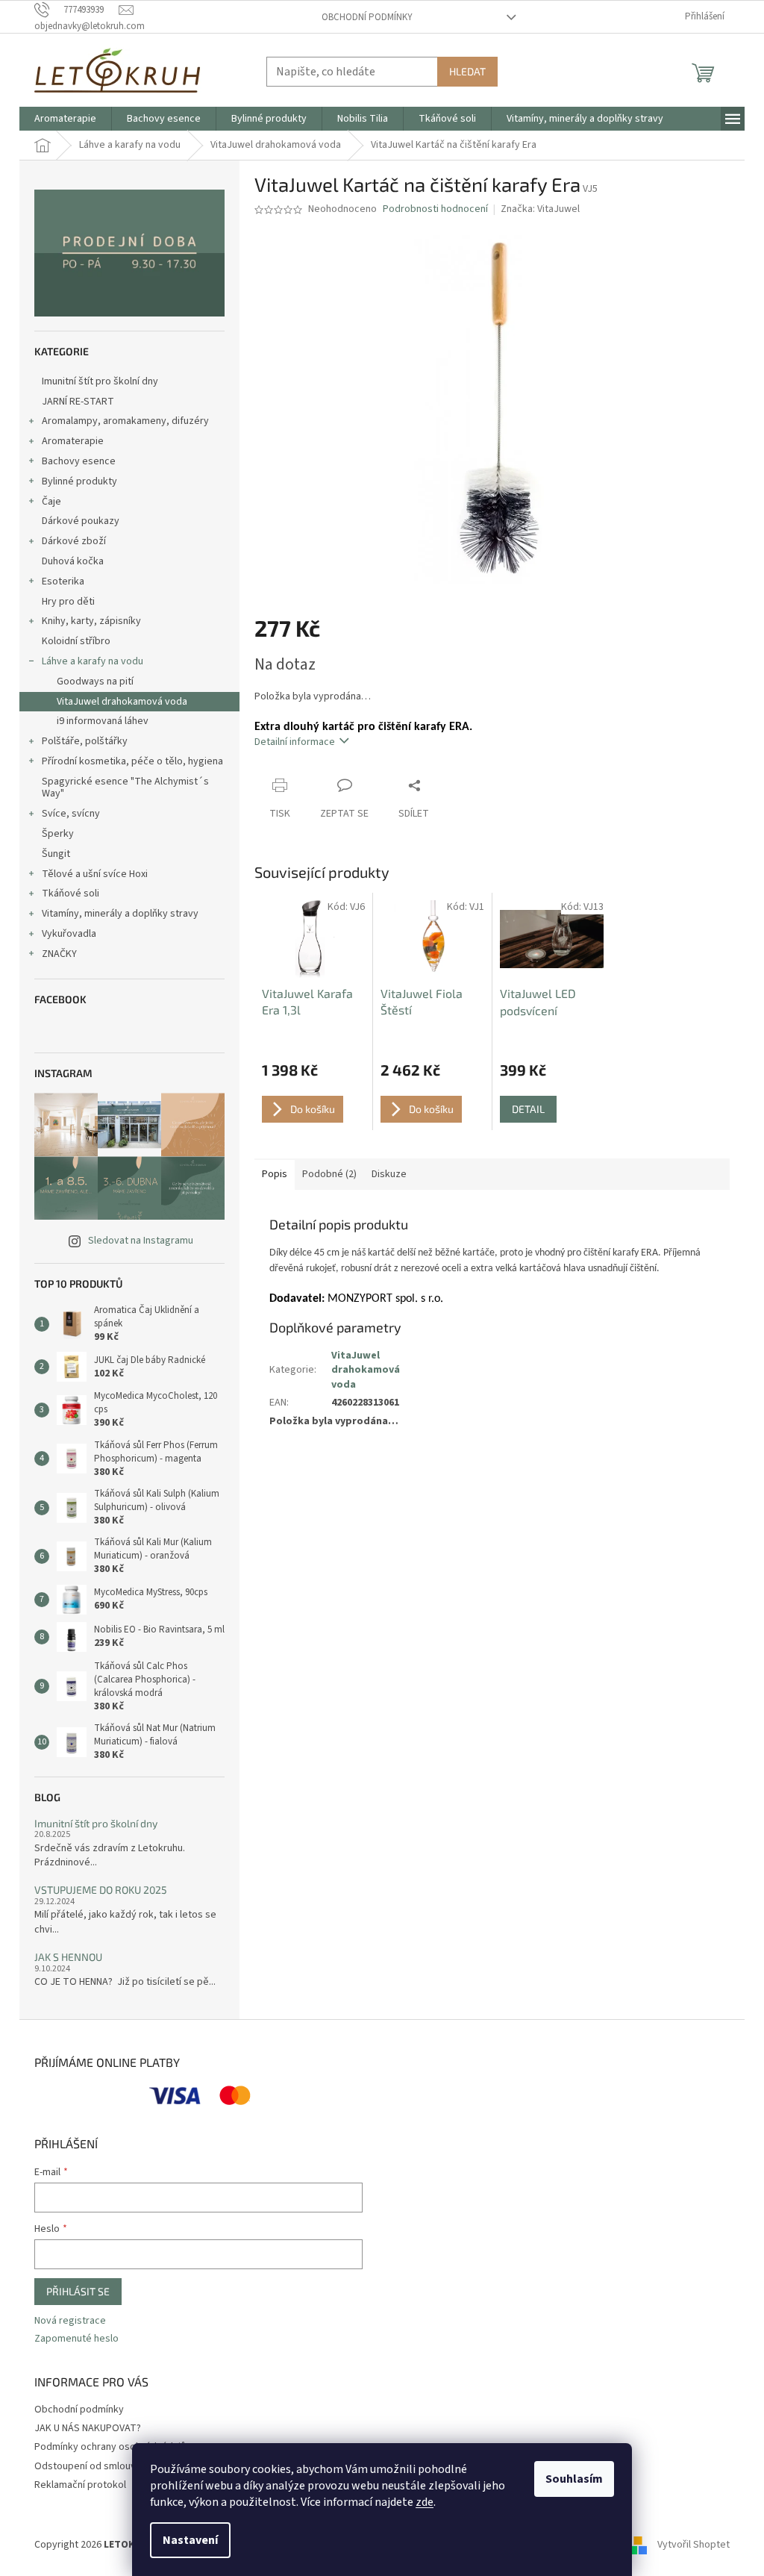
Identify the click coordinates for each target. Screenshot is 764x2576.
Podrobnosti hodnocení (435, 209)
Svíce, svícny (71, 814)
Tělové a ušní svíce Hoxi (95, 874)
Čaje (51, 502)
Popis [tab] (275, 1174)
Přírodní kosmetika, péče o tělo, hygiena (132, 761)
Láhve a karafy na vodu (93, 661)
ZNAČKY (59, 954)
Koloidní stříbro (76, 641)
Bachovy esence (79, 461)
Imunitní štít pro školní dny (100, 381)
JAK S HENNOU (68, 1957)
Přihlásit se (78, 2291)
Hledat (467, 71)
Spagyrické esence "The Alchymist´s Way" (125, 788)
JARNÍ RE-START (78, 402)
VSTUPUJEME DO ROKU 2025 (101, 1890)
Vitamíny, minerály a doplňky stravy (120, 914)
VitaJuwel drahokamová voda (122, 702)
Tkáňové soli (71, 894)
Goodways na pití (95, 682)
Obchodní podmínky (367, 17)
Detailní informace (295, 742)
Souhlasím (574, 2479)
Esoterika (63, 581)
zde (425, 2502)
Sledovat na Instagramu (141, 1241)
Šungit (56, 854)
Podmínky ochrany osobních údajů (110, 2447)
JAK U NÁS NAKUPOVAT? (88, 2428)
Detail (528, 1109)
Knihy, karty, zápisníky (91, 621)
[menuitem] (65, 119)
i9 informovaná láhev (103, 721)
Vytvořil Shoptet (693, 2545)
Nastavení (190, 2540)
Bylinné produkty (79, 481)
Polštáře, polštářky (85, 741)
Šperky (58, 834)
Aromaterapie (73, 441)
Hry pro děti (68, 602)
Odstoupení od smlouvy (88, 2466)
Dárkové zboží (74, 541)
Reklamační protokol (80, 2485)
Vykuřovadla (69, 934)
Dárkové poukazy (81, 521)
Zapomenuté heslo (76, 2339)
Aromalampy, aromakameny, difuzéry (125, 421)
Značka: (540, 209)
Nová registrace (70, 2321)
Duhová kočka (73, 561)
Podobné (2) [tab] (329, 1174)
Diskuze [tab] (389, 1174)
